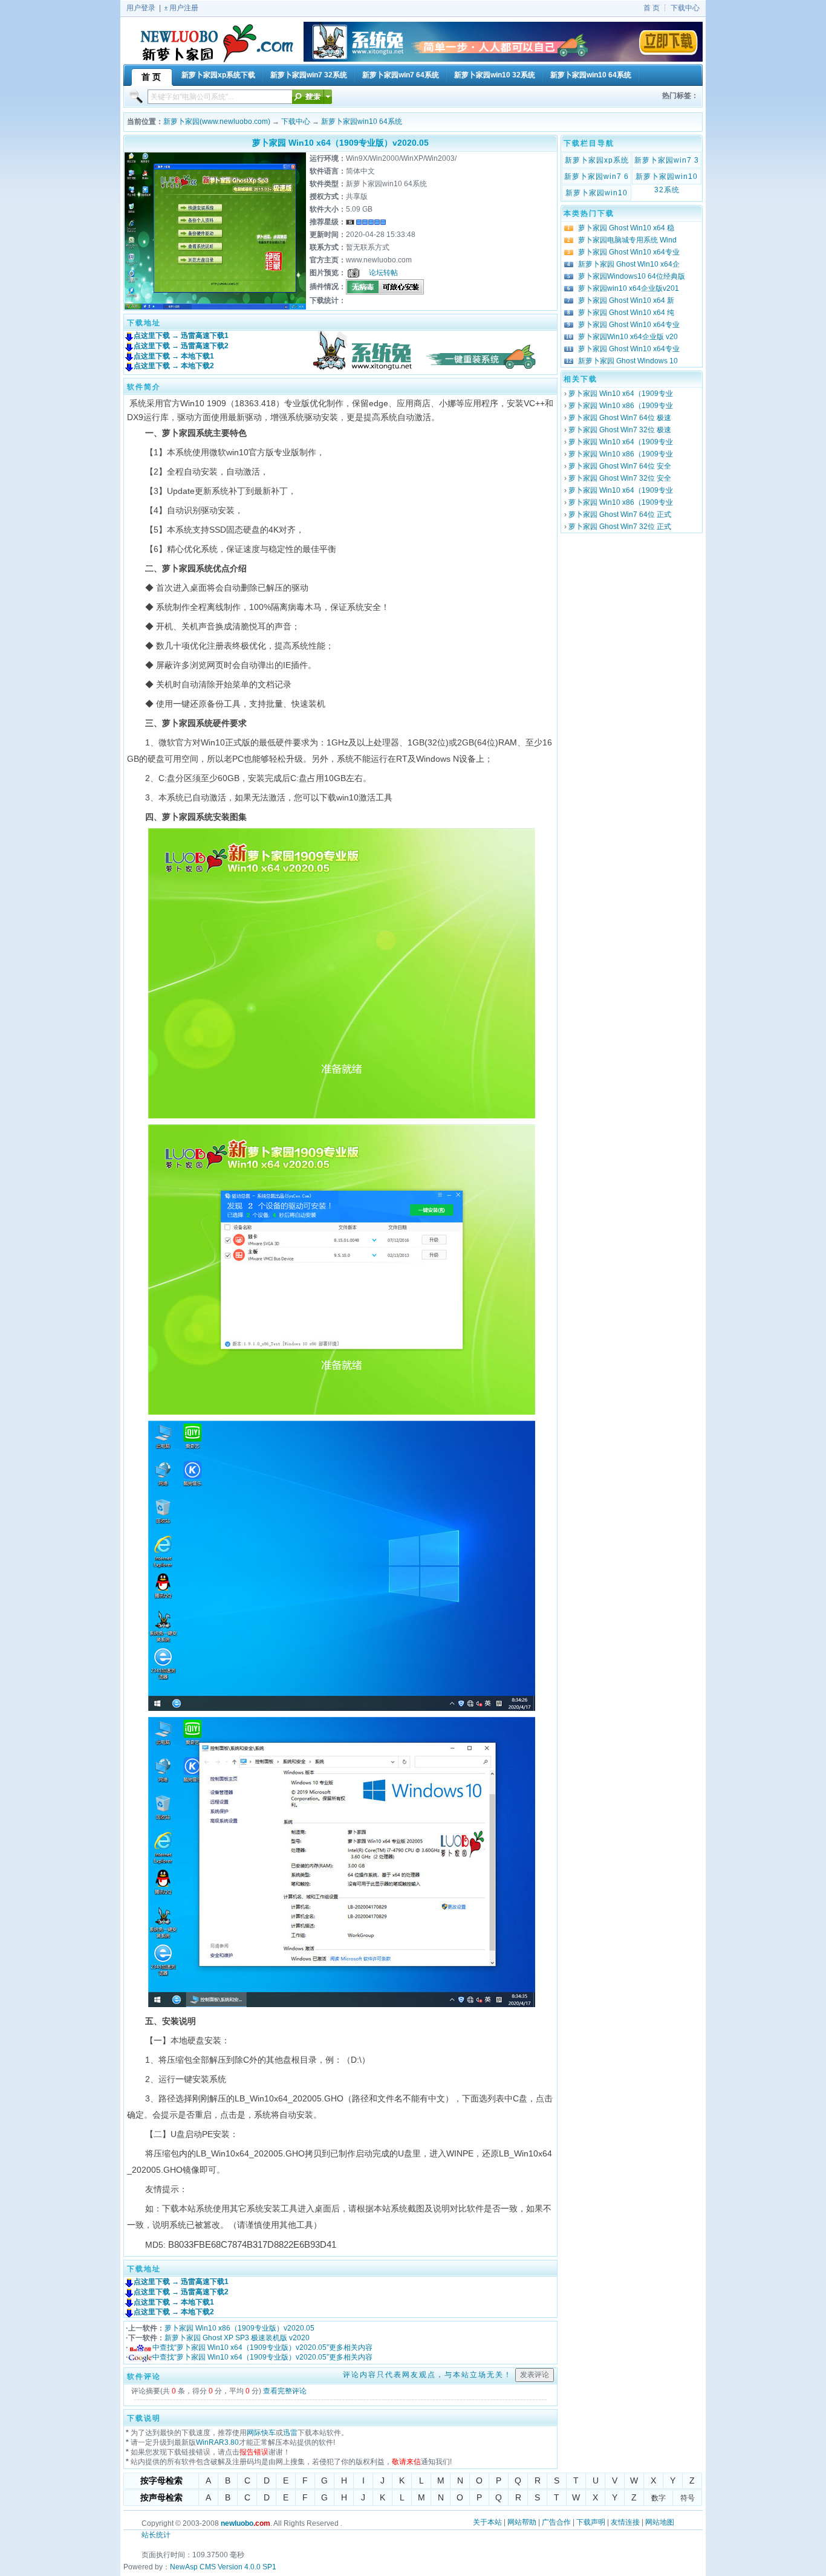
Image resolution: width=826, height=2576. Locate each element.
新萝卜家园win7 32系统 (667, 161)
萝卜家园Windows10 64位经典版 (632, 276)
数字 (659, 2498)
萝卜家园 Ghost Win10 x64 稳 (626, 228)
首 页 (652, 8)
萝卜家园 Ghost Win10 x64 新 (626, 300)
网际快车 (261, 2433)
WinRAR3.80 (217, 2442)
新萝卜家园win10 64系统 (362, 122)
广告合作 (556, 2522)
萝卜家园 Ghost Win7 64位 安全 (620, 466)
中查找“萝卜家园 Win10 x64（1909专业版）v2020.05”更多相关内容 (262, 2347)
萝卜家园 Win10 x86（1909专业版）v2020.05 (239, 2328)
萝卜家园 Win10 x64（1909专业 (621, 394)
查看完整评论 (285, 2391)
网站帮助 (522, 2522)
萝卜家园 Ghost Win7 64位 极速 (620, 418)
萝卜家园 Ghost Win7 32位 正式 (620, 527)
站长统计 (156, 2535)
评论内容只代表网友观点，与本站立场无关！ (428, 2375)
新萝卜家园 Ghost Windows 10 (628, 361)
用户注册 (184, 8)
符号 (688, 2498)
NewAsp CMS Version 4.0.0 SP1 (223, 2567)
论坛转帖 (383, 273)
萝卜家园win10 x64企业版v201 (629, 288)
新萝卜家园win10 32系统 (667, 178)
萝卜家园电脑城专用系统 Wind (627, 240)
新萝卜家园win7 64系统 (597, 178)
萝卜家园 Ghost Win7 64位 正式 (620, 514)
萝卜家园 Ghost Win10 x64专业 (629, 252)
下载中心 (685, 8)
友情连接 (625, 2522)
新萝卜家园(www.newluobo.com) (217, 122)
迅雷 (290, 2433)
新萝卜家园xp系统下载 (597, 161)
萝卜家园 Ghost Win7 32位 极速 (620, 430)
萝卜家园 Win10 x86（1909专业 (621, 406)
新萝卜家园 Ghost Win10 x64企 (629, 264)
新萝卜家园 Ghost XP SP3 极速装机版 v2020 (237, 2338)
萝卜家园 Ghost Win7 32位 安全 (620, 478)
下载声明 (591, 2522)
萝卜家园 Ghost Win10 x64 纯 (626, 313)
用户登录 (141, 8)
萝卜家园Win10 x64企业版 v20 (628, 337)
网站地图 (660, 2522)
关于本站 (487, 2522)
